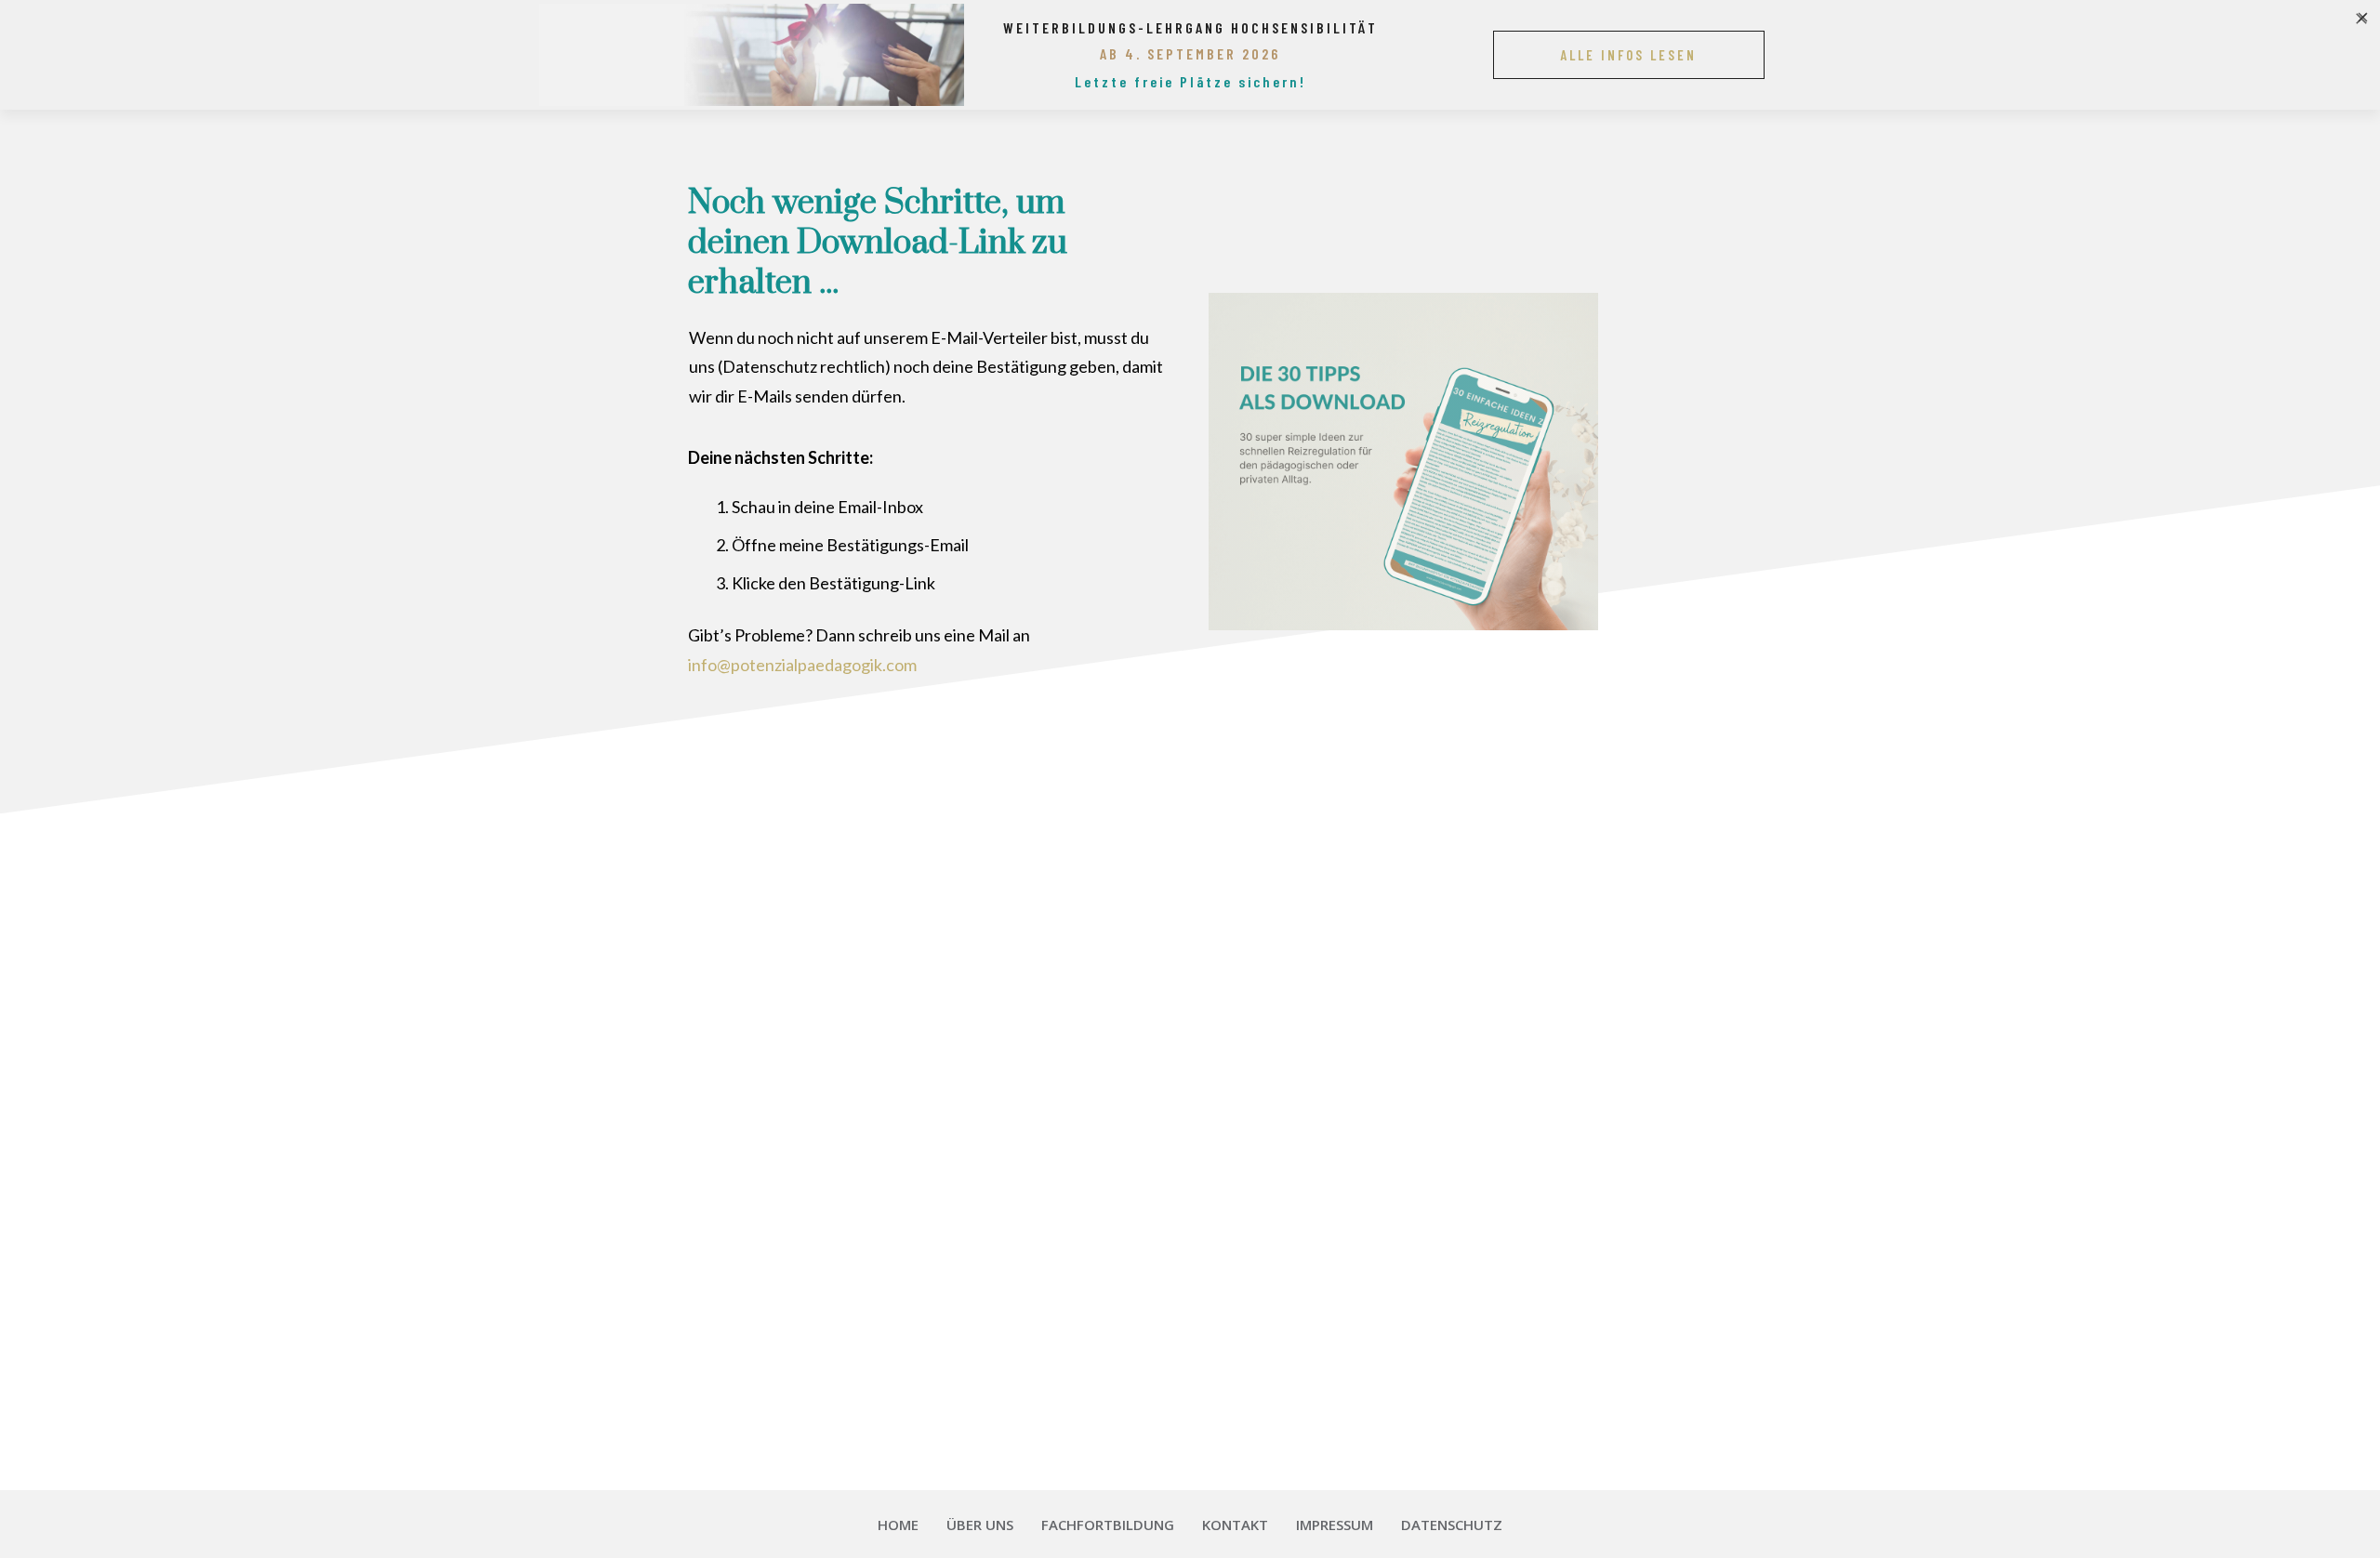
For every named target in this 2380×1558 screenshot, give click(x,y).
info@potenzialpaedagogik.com (802, 665)
